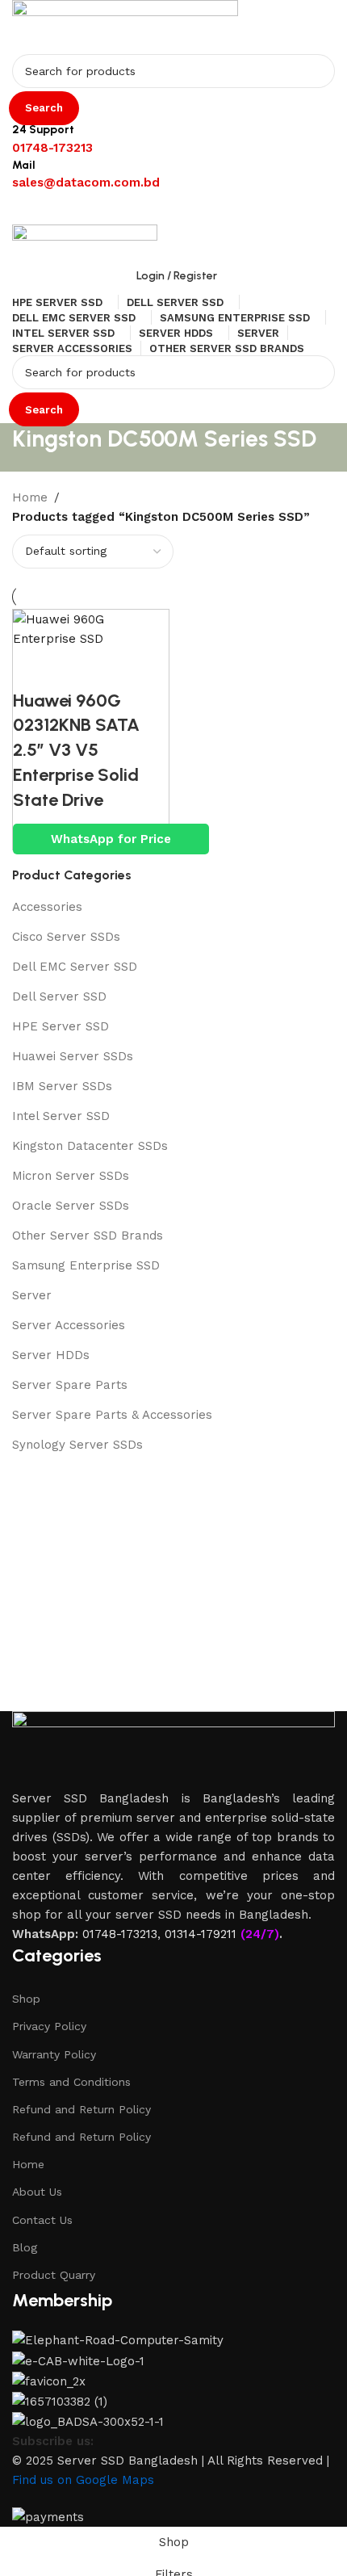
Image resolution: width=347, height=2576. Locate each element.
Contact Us (42, 2220)
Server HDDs (51, 1355)
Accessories (47, 907)
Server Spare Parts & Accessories (112, 1415)
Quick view (33, 669)
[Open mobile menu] (173, 208)
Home (28, 2164)
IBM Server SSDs (62, 1086)
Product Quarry (54, 2275)
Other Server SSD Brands (88, 1236)
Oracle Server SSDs (71, 1206)
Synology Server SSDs (77, 1445)
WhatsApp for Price (111, 839)
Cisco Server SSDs (66, 937)
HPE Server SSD (61, 1026)
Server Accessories (69, 1325)
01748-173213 (120, 1934)
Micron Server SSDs (71, 1176)
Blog (25, 2247)
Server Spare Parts (70, 1385)
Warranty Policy (54, 2054)
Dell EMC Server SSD (75, 967)
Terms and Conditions (71, 2082)
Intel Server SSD (61, 1116)
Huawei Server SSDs (73, 1056)
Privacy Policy (49, 2026)
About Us (37, 2192)
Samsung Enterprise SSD (86, 1265)
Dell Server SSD (59, 996)
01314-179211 (201, 1934)
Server (32, 1295)
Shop (26, 1999)
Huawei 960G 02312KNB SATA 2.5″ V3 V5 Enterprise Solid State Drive (76, 750)
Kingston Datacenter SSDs (90, 1146)
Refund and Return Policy (82, 2109)
